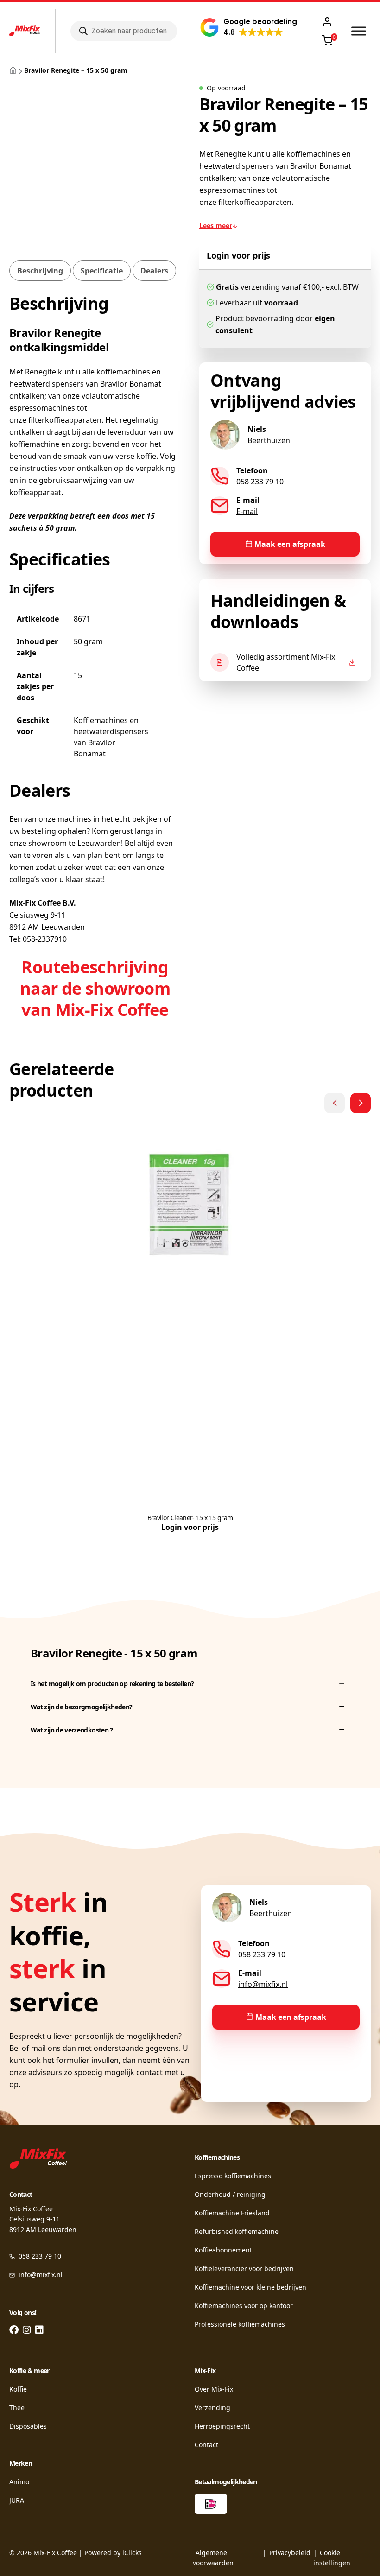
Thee (17, 2408)
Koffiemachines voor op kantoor (244, 2306)
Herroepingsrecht (222, 2426)
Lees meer (216, 225)
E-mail (247, 511)
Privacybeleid (290, 2553)
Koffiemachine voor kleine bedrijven (250, 2287)
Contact (206, 2445)
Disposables (28, 2426)
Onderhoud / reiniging (230, 2194)
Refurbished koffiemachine (237, 2231)
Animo (19, 2482)
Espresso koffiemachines (233, 2176)
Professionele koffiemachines (240, 2324)
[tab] (40, 271)
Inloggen (329, 22)
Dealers (154, 271)
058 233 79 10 (260, 482)
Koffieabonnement (223, 2250)
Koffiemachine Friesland (232, 2213)
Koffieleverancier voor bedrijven (244, 2268)
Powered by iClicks (113, 2553)
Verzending (212, 2408)
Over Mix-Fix (214, 2389)
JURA (17, 2500)
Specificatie (102, 271)
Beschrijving (40, 271)
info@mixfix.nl (263, 1984)
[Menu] (359, 31)
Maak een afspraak (290, 544)
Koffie (18, 2389)
